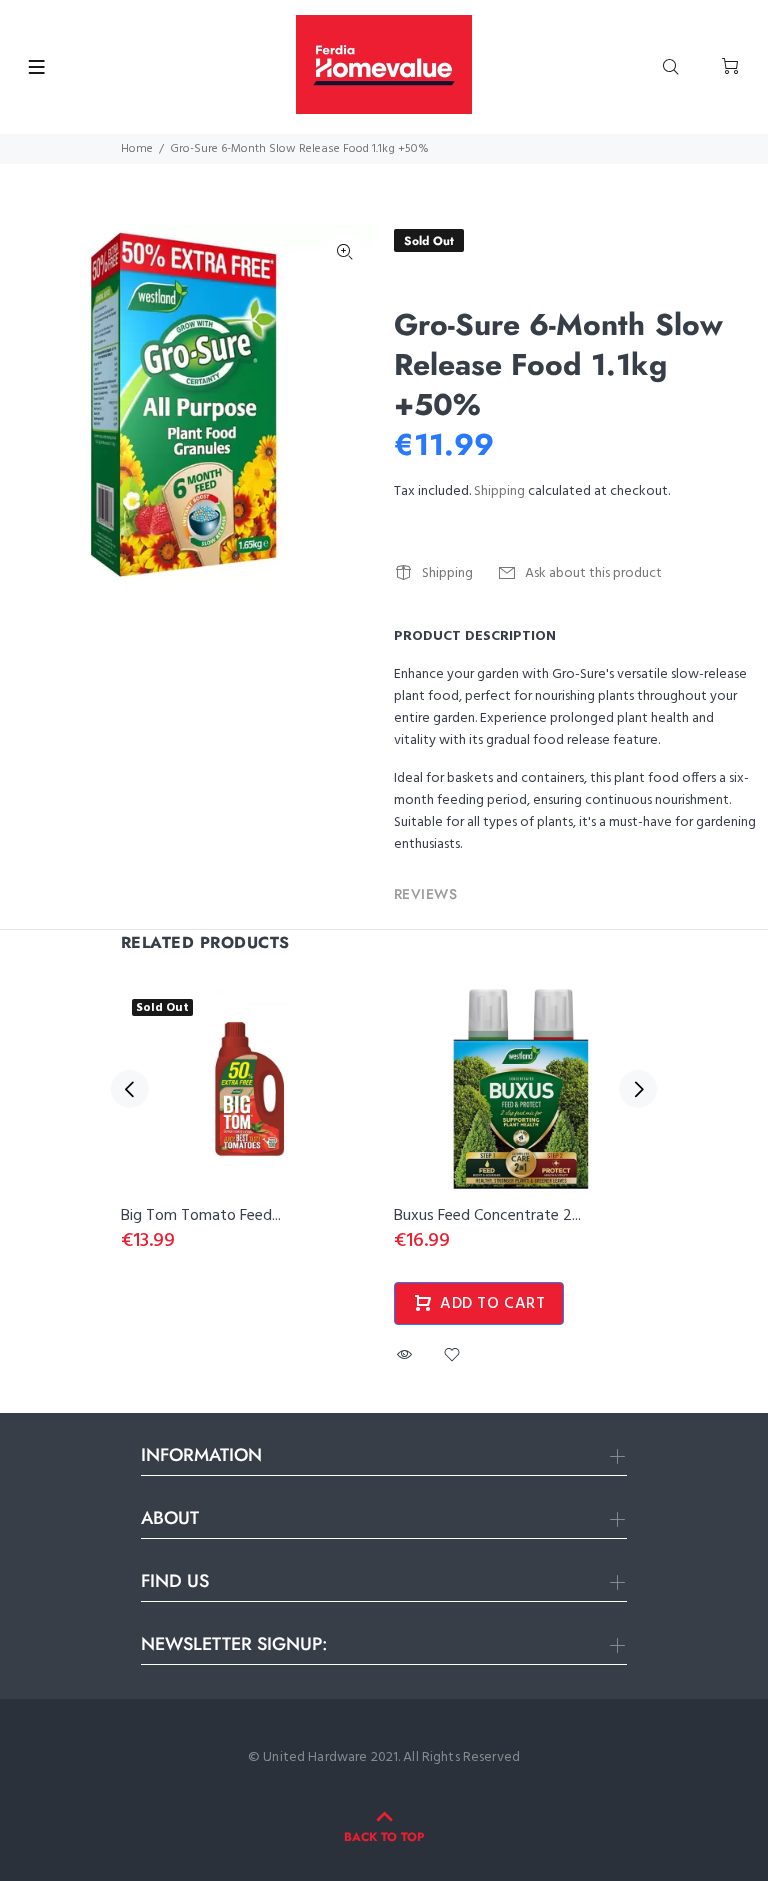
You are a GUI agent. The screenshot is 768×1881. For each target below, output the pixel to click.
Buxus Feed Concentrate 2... (487, 1216)
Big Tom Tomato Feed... (201, 1216)
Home (137, 149)
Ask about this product (593, 573)
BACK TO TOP (384, 1837)
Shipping (499, 491)
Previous (130, 1089)
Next (638, 1089)
